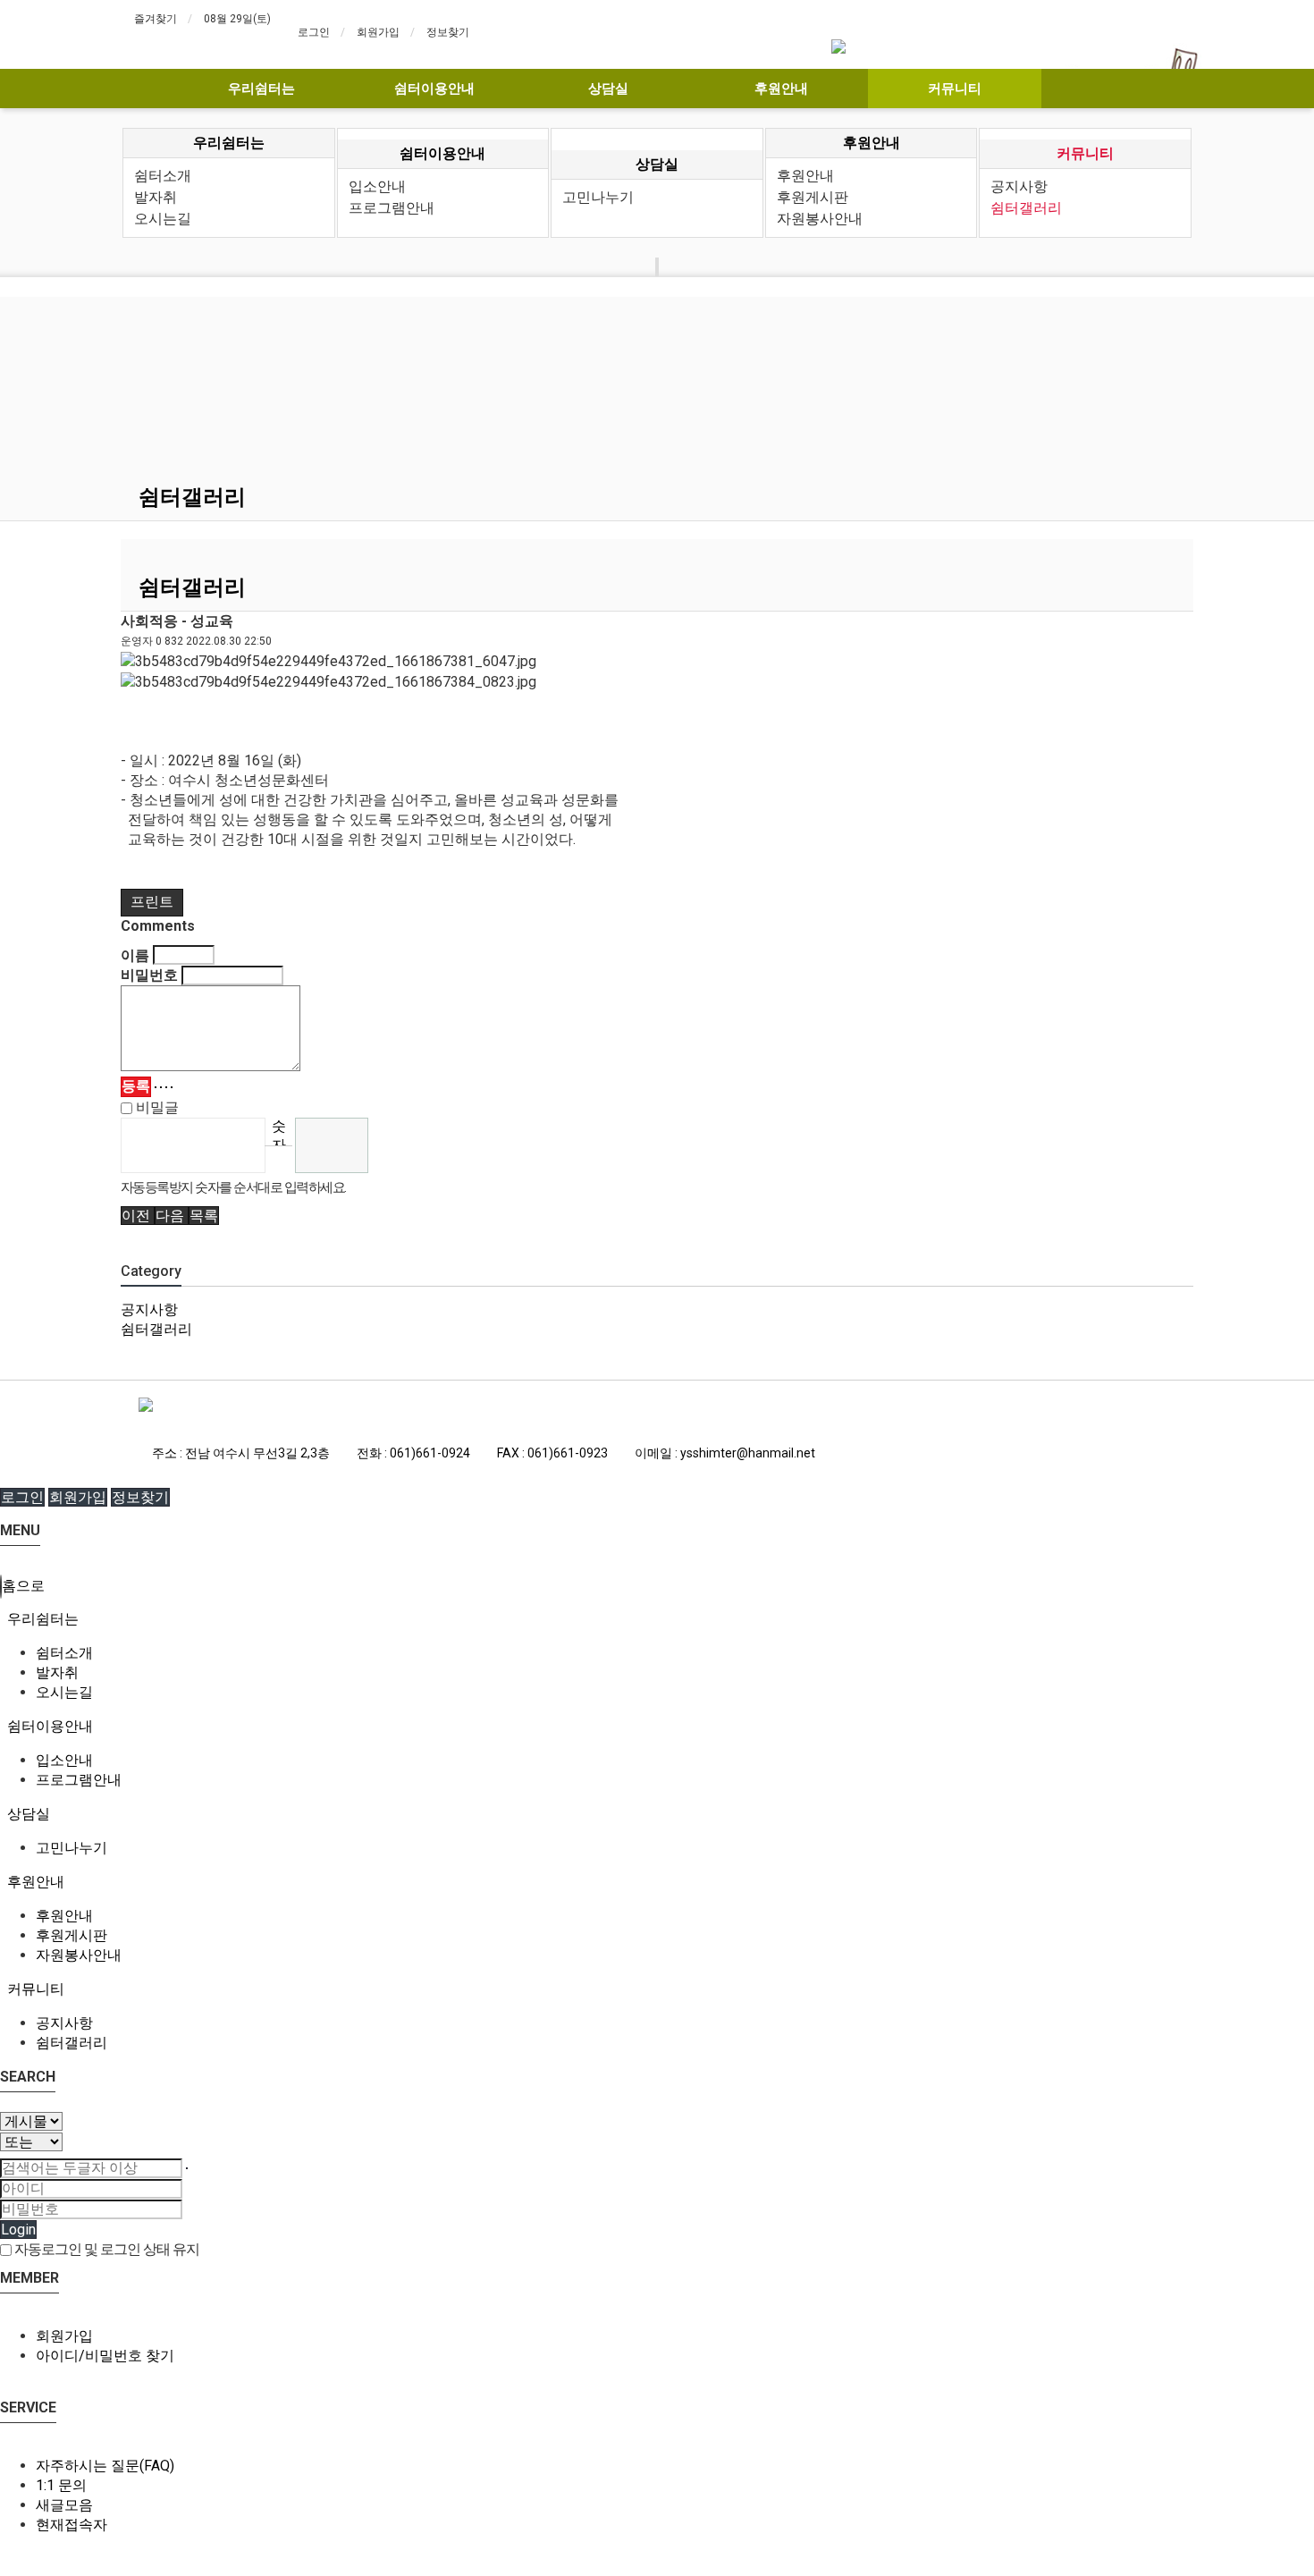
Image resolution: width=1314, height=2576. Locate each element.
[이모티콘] (156, 1087)
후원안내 (781, 89)
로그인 (314, 32)
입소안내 (377, 186)
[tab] (657, 1619)
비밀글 (156, 1107)
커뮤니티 (955, 89)
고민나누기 (598, 197)
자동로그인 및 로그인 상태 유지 (105, 2249)
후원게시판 (813, 197)
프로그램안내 (392, 208)
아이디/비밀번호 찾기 (105, 2356)
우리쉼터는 (261, 89)
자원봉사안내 (820, 219)
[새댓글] (161, 1087)
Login (18, 2230)
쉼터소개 (163, 176)
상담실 (608, 89)
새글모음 (64, 2505)
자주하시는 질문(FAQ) (105, 2466)
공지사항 (1019, 186)
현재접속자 (72, 2525)
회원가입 (378, 32)
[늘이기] (166, 1087)
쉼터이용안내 (434, 89)
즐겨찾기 (156, 19)
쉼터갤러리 (1026, 208)
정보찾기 (448, 32)
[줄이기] (172, 1087)
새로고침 (278, 1159)
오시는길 (163, 219)
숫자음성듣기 (279, 1132)
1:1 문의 (61, 2485)
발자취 (156, 197)
